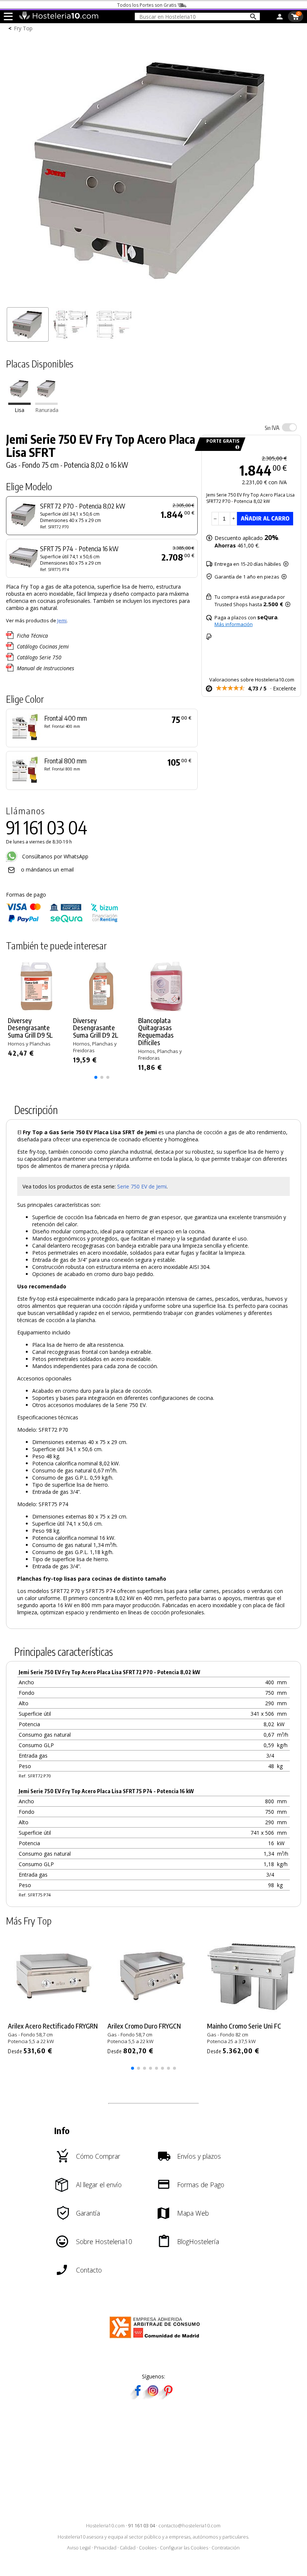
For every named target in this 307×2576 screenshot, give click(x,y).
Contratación (226, 2548)
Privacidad (105, 2548)
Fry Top (23, 28)
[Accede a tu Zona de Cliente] (280, 18)
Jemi (62, 620)
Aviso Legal (79, 2548)
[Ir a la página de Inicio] (59, 18)
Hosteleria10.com (105, 2526)
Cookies (148, 2548)
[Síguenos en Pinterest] (168, 2397)
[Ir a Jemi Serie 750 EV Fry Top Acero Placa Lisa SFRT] (19, 403)
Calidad (128, 2548)
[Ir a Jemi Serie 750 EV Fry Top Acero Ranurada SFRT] (46, 403)
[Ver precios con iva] (289, 427)
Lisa (19, 410)
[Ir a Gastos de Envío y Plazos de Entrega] (236, 447)
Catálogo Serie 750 (39, 657)
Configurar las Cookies (184, 2548)
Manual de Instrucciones (45, 668)
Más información (234, 624)
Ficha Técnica (32, 636)
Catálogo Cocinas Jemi (43, 646)
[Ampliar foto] (153, 300)
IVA (272, 428)
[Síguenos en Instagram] (153, 2397)
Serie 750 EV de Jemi (142, 1186)
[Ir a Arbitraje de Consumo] (156, 2339)
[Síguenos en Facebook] (138, 2397)
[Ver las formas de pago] (62, 921)
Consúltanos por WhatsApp (54, 856)
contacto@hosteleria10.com (189, 2526)
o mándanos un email (47, 869)
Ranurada (47, 410)
